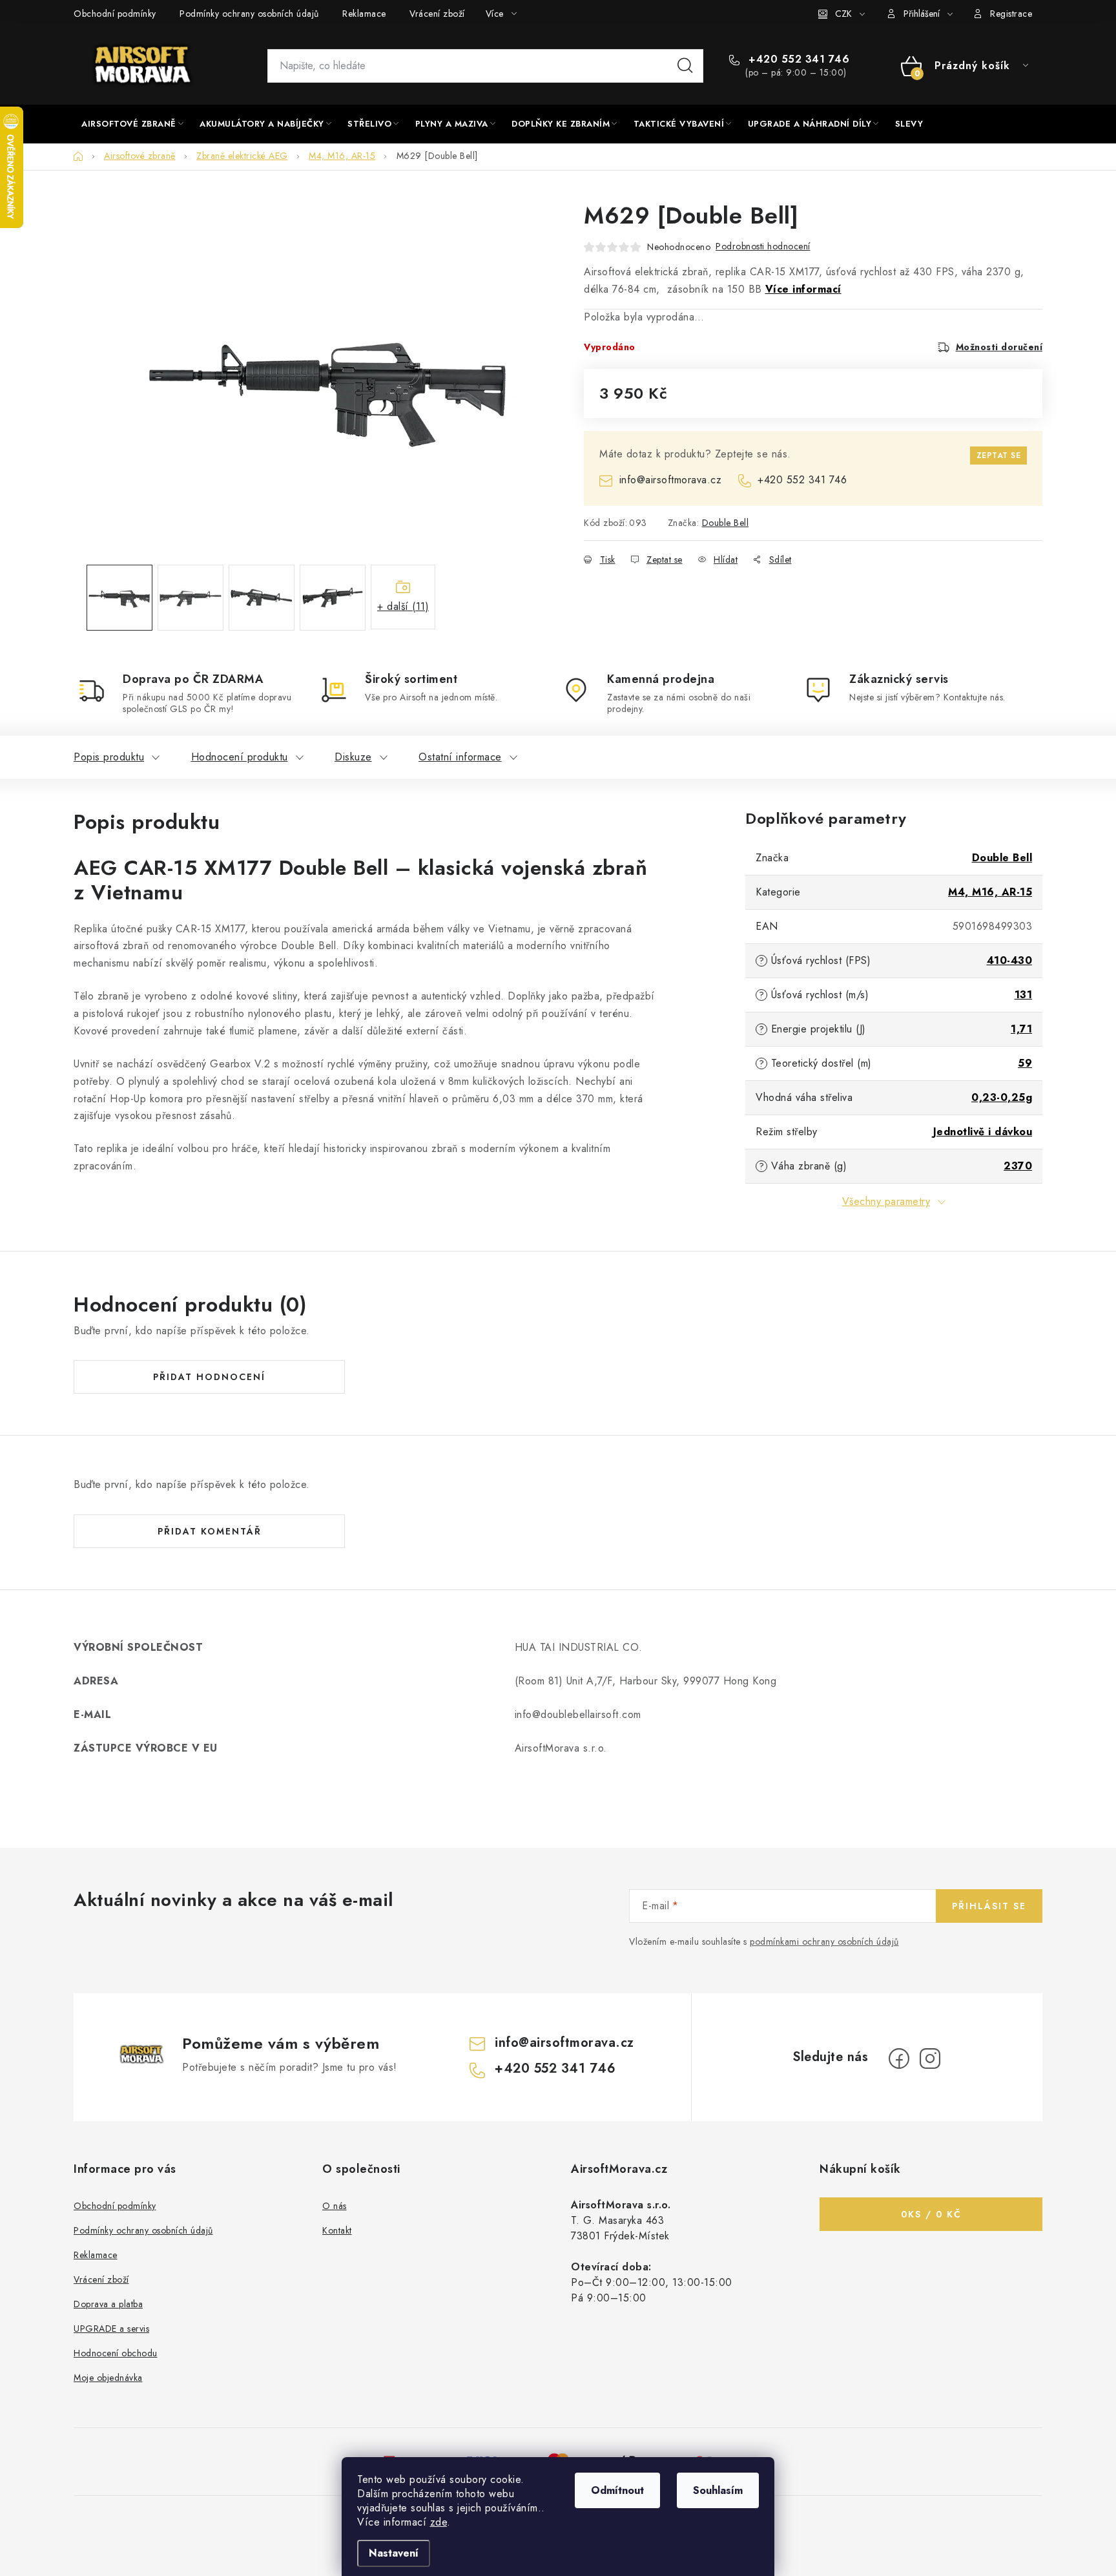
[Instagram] (930, 2058)
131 (1024, 995)
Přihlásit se (989, 1906)
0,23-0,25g (1002, 1097)
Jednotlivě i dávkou (983, 1132)
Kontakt (337, 2230)
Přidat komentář (210, 1531)
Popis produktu (109, 757)
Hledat (685, 66)
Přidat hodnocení (209, 1377)
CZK (843, 14)
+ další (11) (403, 606)
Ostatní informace (460, 757)
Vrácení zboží (437, 14)
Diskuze (353, 757)
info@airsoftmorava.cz (670, 480)
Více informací (803, 289)
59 (1025, 1063)
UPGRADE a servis (111, 2329)
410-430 (1010, 960)
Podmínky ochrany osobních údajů (249, 14)
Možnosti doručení (999, 347)
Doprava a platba (108, 2304)
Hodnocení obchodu (116, 2353)
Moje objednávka (108, 2378)
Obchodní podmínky (115, 14)
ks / (931, 2214)
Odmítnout (617, 2490)
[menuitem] (132, 124)
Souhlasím (718, 2490)
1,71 (1021, 1029)
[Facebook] (899, 2058)
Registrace (1011, 14)
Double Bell (726, 523)
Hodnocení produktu (240, 757)
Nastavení (394, 2553)
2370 (1018, 1166)
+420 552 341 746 (797, 59)
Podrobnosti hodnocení (763, 246)
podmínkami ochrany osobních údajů (824, 1942)
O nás (335, 2206)
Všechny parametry (886, 1201)
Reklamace (364, 14)
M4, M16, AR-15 (990, 892)
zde (439, 2522)
